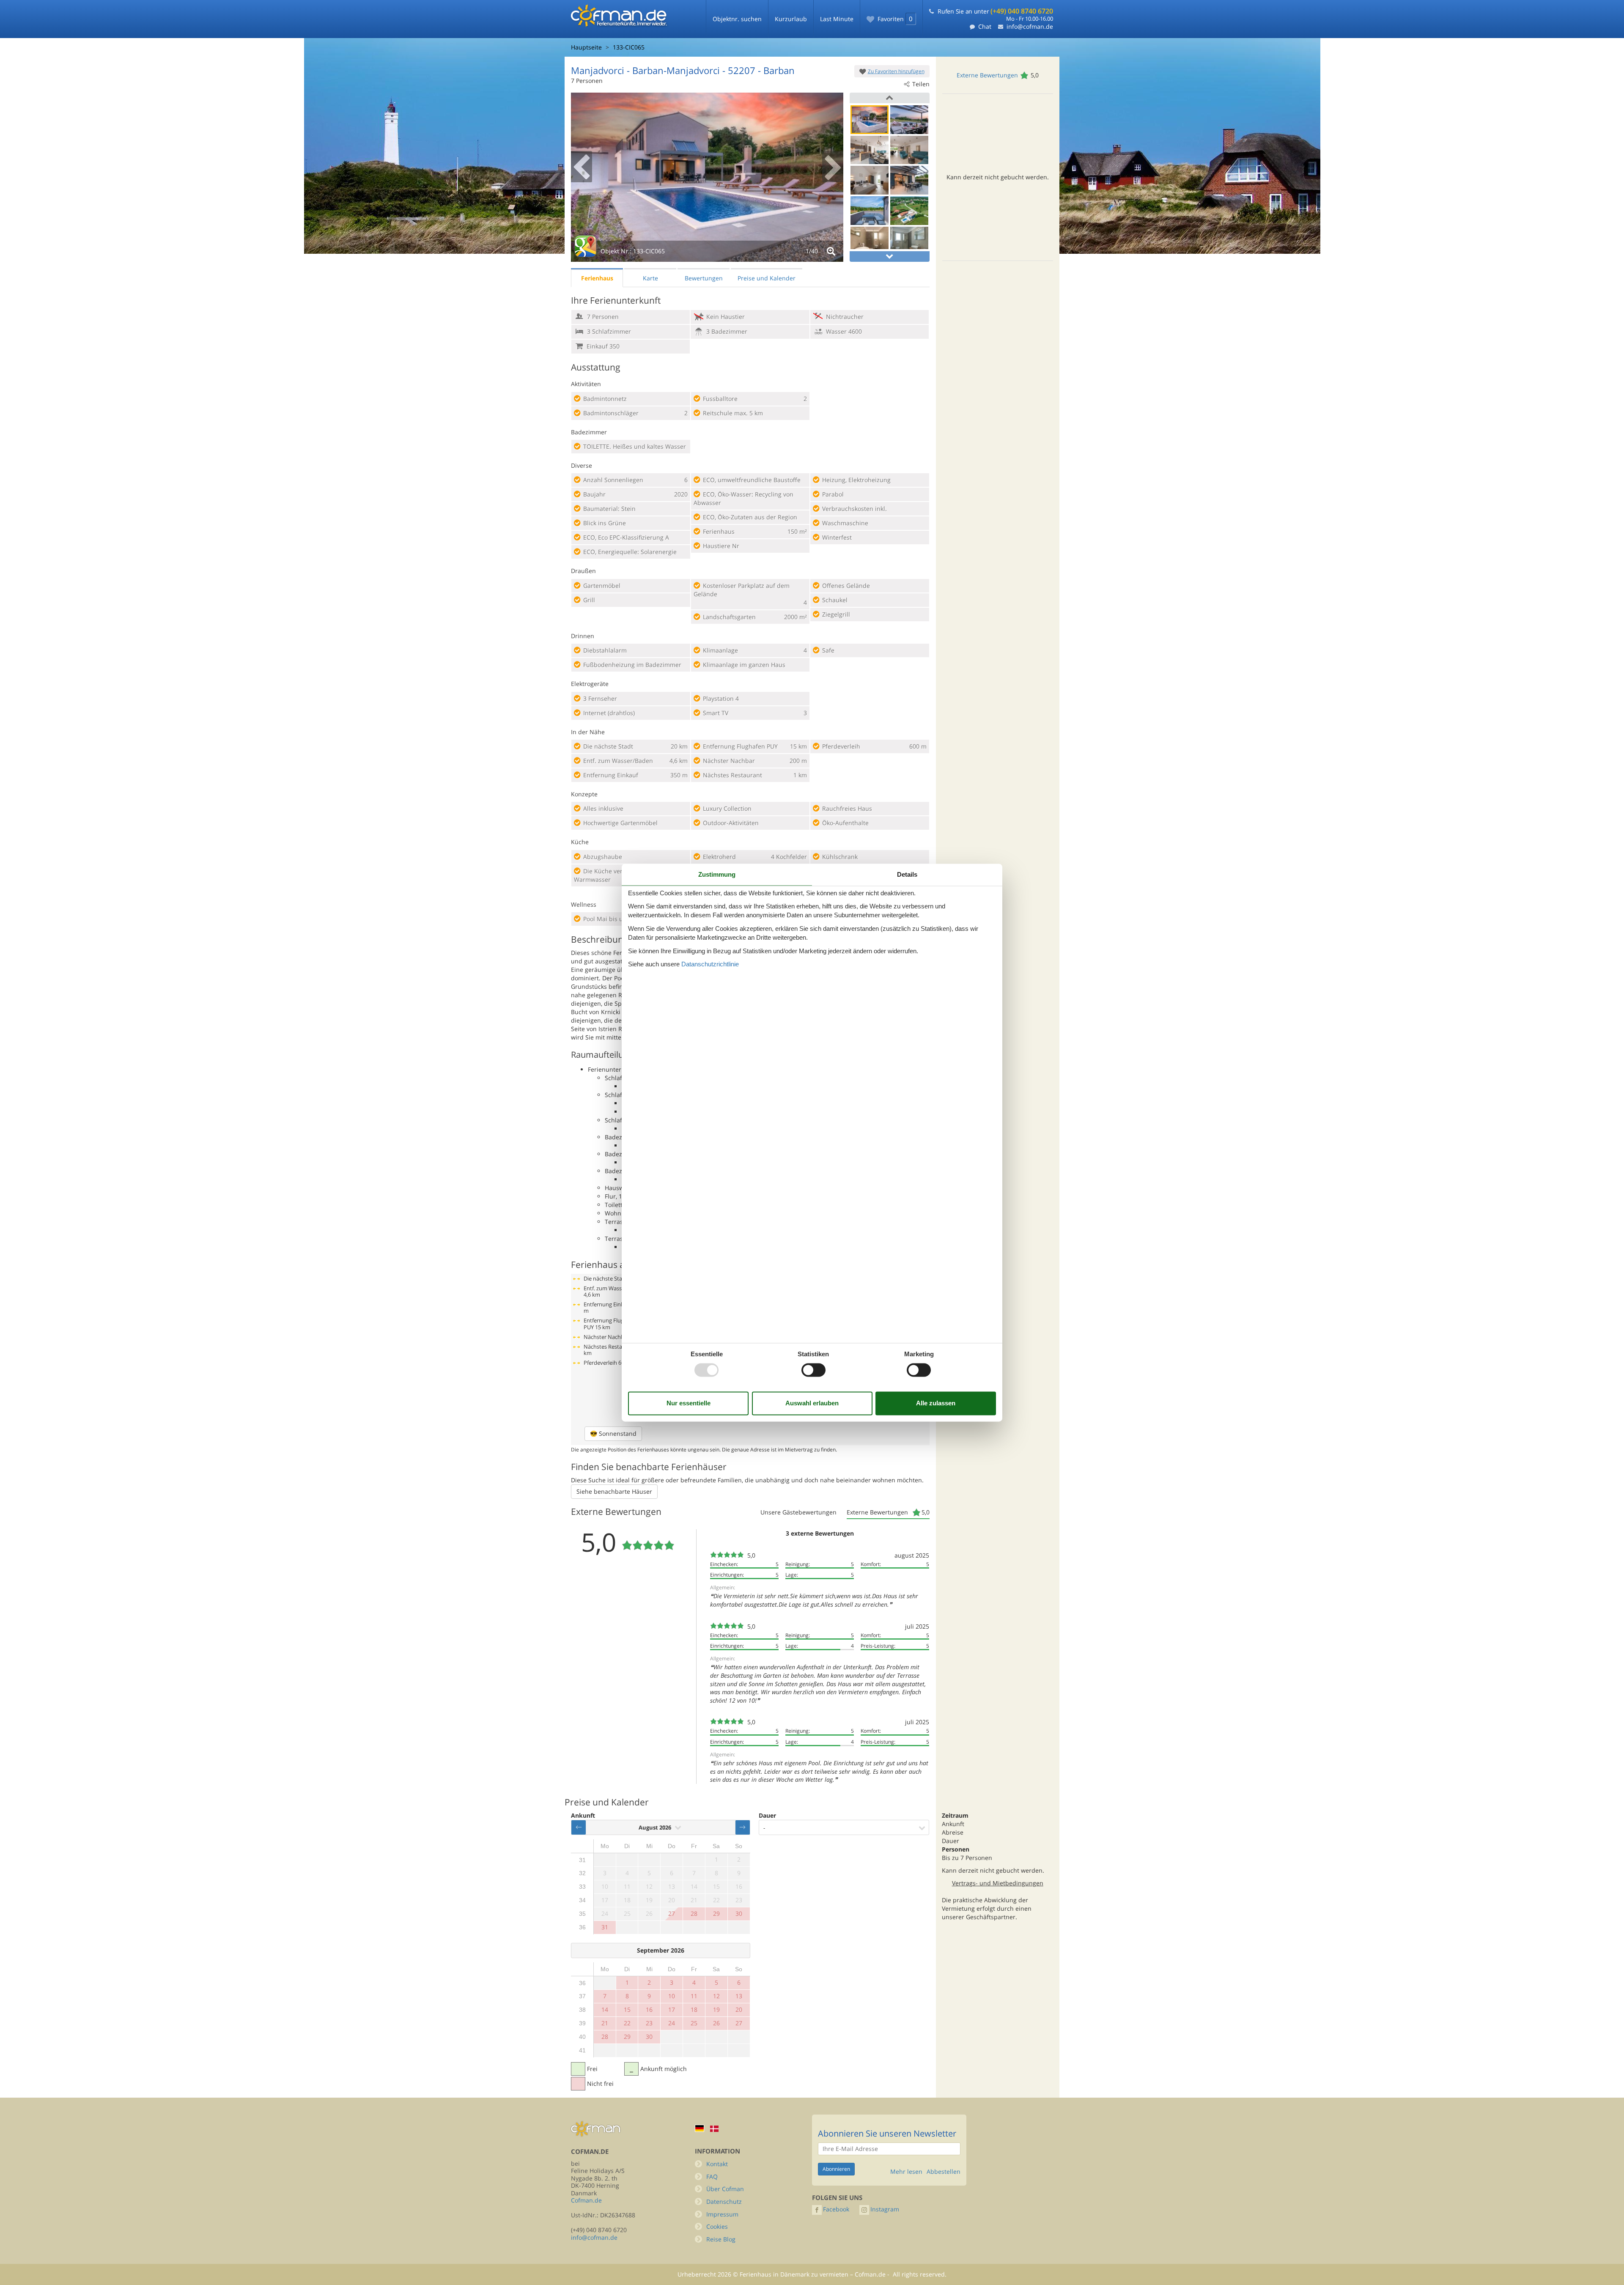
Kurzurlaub (791, 19)
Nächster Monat (743, 1827)
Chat (985, 26)
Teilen (921, 84)
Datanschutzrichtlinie (710, 964)
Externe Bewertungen (987, 75)
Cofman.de (586, 2200)
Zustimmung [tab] (717, 874)
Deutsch (700, 2128)
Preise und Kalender (767, 278)
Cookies (717, 2226)
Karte (650, 278)
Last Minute (837, 19)
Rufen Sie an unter (995, 11)
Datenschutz (724, 2201)
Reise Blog (721, 2239)
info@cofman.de (1030, 26)
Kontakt (717, 2164)
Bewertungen (704, 278)
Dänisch (714, 2129)
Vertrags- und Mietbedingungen (998, 1883)
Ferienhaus (597, 278)
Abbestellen (944, 2172)
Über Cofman (725, 2189)
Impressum (722, 2214)
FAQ (712, 2177)
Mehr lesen (906, 2172)
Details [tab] (907, 874)
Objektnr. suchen (737, 19)
